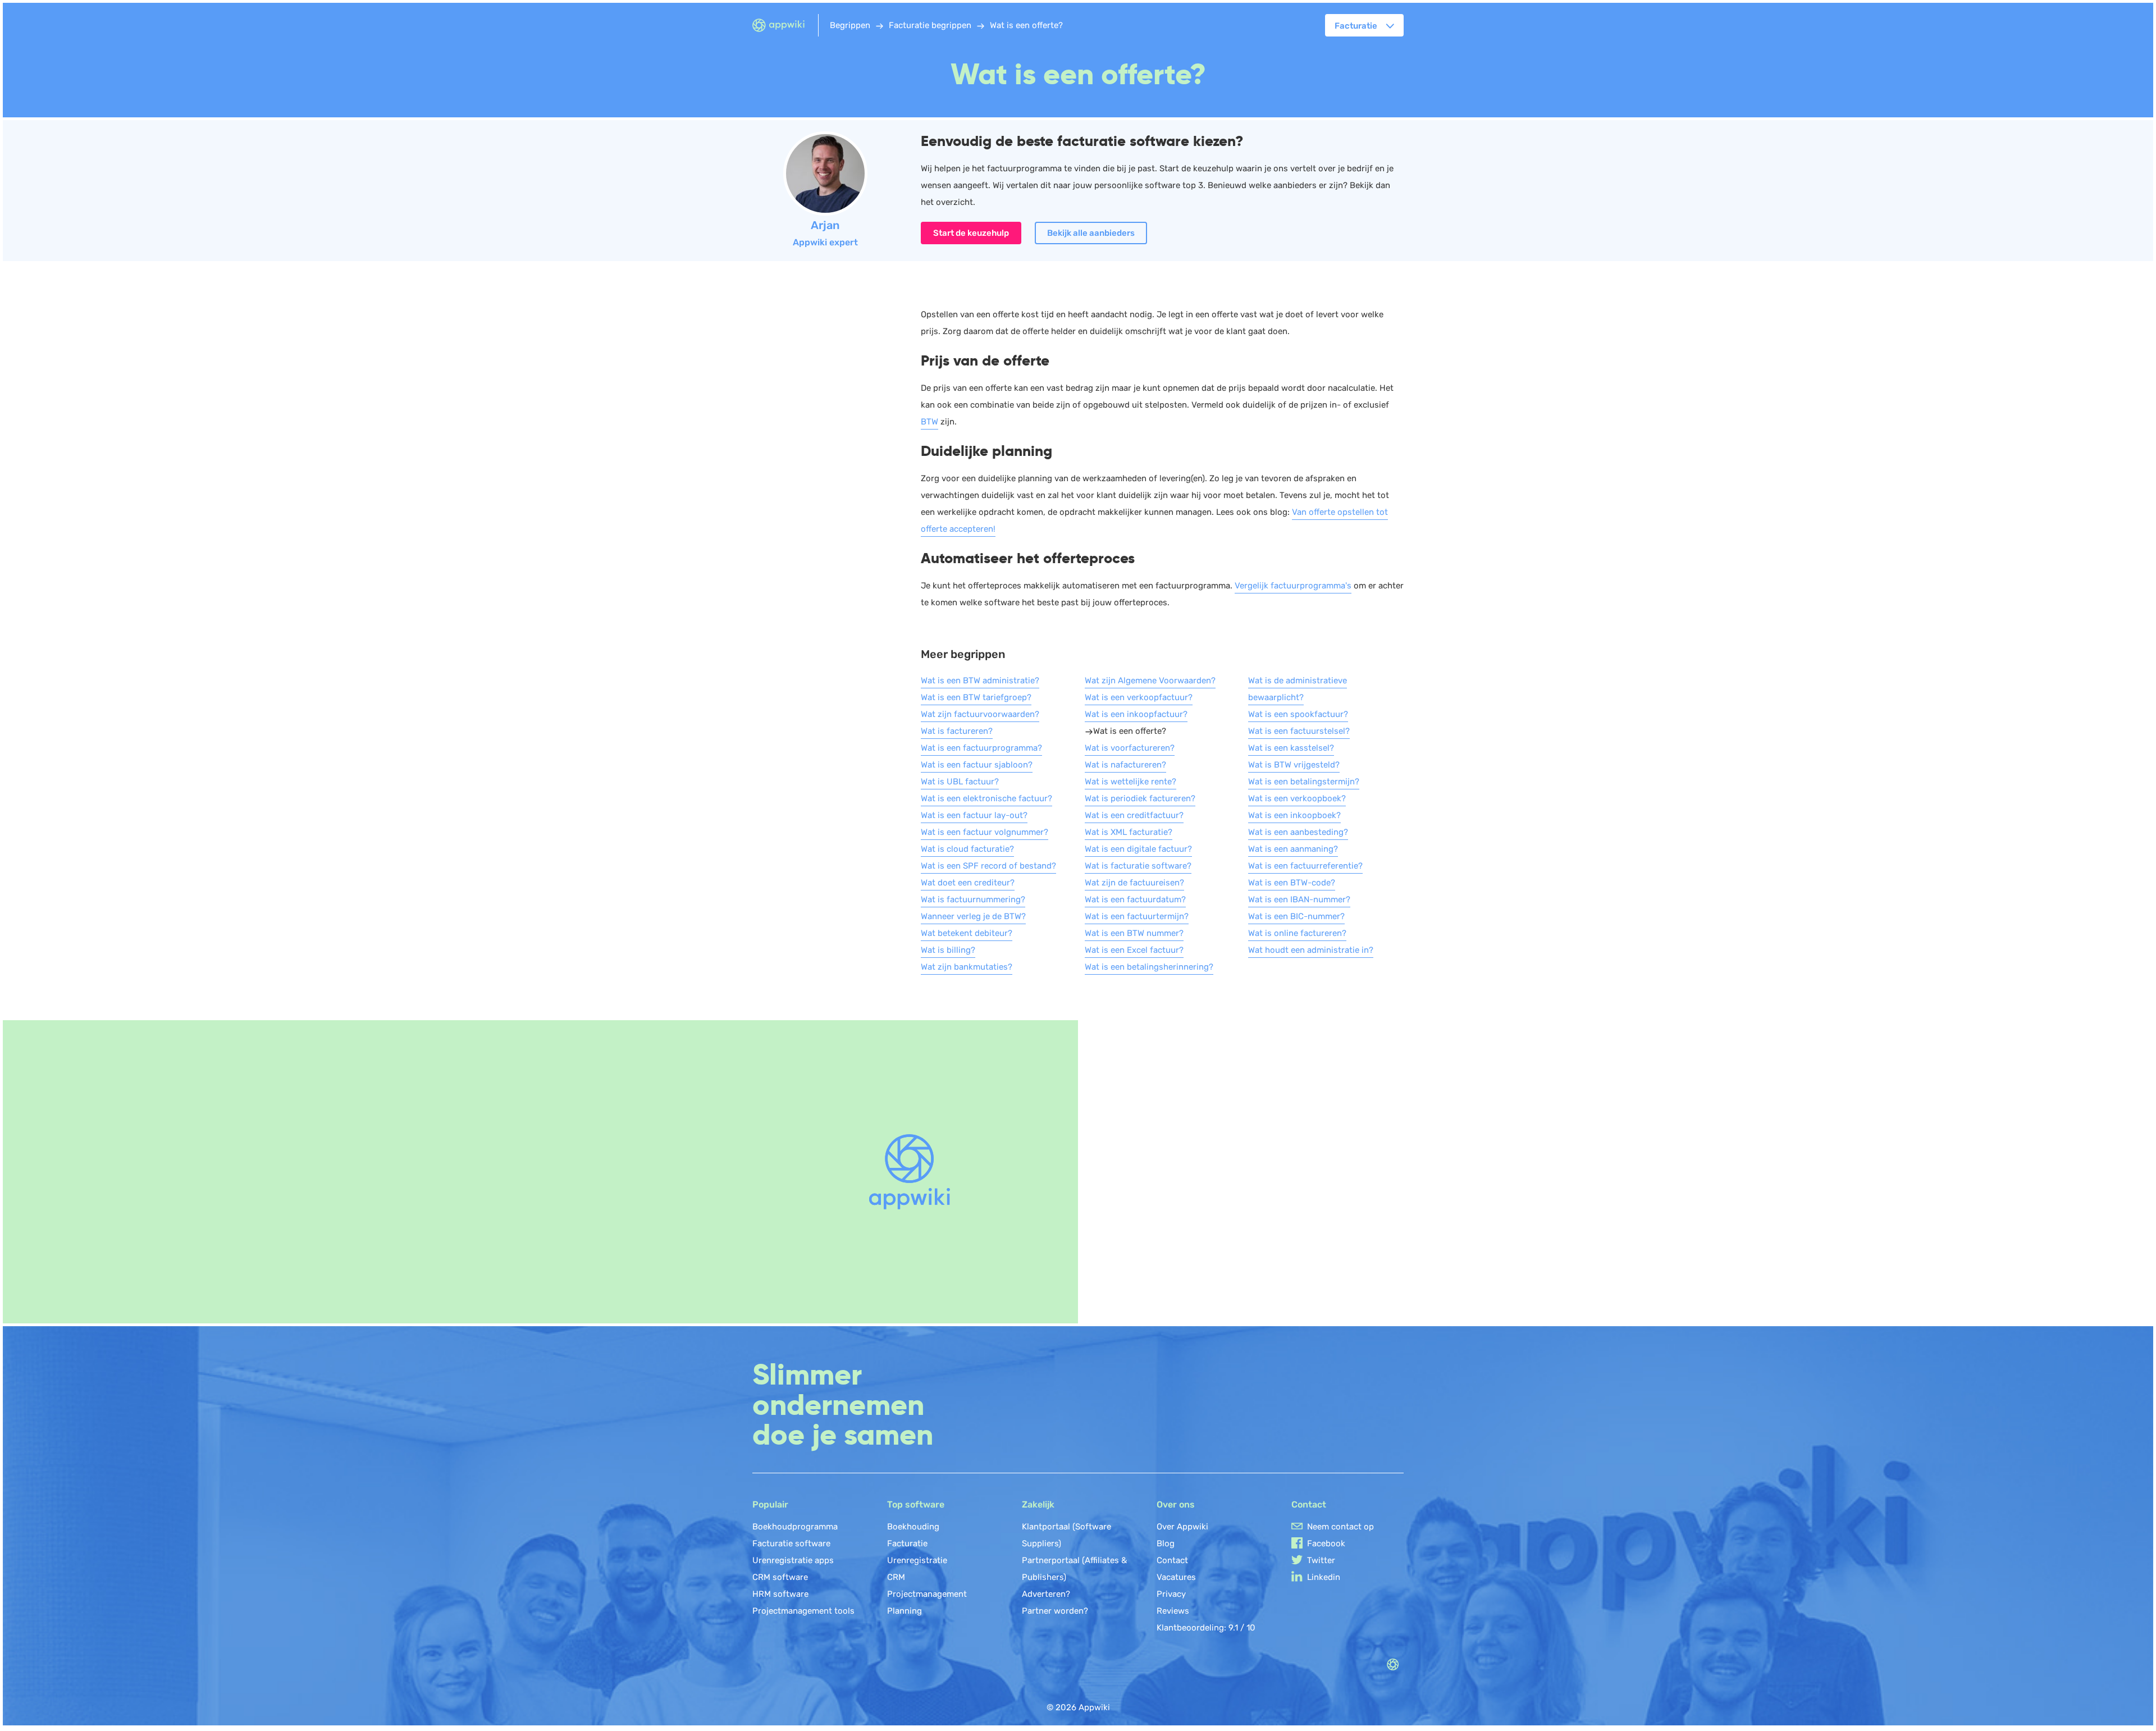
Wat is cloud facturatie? (967, 849)
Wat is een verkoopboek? (1297, 798)
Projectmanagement (927, 1594)
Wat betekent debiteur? (967, 933)
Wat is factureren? (957, 731)
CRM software (780, 1577)
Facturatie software (791, 1543)
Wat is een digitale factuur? (1138, 849)
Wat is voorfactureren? (1130, 748)
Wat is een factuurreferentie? (1305, 866)
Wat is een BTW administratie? (980, 680)
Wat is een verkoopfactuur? (1139, 697)
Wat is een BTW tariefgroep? (976, 697)
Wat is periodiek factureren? (1140, 798)
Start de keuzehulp (971, 233)
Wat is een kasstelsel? (1291, 748)
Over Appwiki (1182, 1527)
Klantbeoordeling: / (1206, 1628)
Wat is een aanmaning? (1293, 849)
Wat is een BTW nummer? (1134, 933)
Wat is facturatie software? (1138, 866)
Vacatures (1176, 1577)
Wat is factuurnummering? (973, 899)
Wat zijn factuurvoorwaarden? (980, 714)
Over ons (1176, 1504)
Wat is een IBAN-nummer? (1299, 899)
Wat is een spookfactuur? (1298, 714)
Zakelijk (1038, 1504)
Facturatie (907, 1543)
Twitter (1321, 1560)
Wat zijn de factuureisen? (1134, 883)
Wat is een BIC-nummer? (1296, 916)
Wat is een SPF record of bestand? (988, 866)
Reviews (1173, 1611)
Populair (770, 1504)
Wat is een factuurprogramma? (981, 748)
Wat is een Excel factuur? (1134, 950)
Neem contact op (1340, 1527)
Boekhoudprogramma (795, 1527)
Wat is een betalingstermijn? (1304, 782)
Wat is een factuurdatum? (1135, 899)
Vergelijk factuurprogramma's (1293, 586)
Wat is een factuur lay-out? (974, 815)
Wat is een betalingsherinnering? (1149, 967)
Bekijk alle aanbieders (1091, 233)
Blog (1166, 1543)
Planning (905, 1611)
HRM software (780, 1594)
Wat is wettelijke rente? (1130, 782)
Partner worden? (1055, 1611)
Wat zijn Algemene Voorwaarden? (1150, 680)
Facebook (1326, 1543)
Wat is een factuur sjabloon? (977, 765)
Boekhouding (913, 1527)
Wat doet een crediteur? (968, 883)
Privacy (1171, 1594)
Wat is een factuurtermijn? (1137, 916)
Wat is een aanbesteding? (1298, 832)
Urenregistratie (917, 1560)
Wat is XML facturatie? (1129, 832)
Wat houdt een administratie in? (1311, 950)
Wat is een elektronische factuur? (986, 798)
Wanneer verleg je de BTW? (973, 916)
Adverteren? (1046, 1594)
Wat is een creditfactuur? (1134, 815)
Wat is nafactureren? (1125, 765)
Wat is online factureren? (1297, 933)
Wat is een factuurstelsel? (1299, 731)
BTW (929, 422)
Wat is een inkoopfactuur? (1136, 714)
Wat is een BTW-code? (1292, 883)
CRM (896, 1577)
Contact (1172, 1560)
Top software (916, 1504)
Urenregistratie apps (793, 1560)
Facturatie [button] (1356, 26)
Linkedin (1324, 1577)
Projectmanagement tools (803, 1611)
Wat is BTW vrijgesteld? (1294, 765)
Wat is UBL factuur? (960, 782)
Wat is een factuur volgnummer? (985, 832)
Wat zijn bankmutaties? (967, 967)
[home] (785, 26)
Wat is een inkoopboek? (1294, 815)
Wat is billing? (948, 950)
